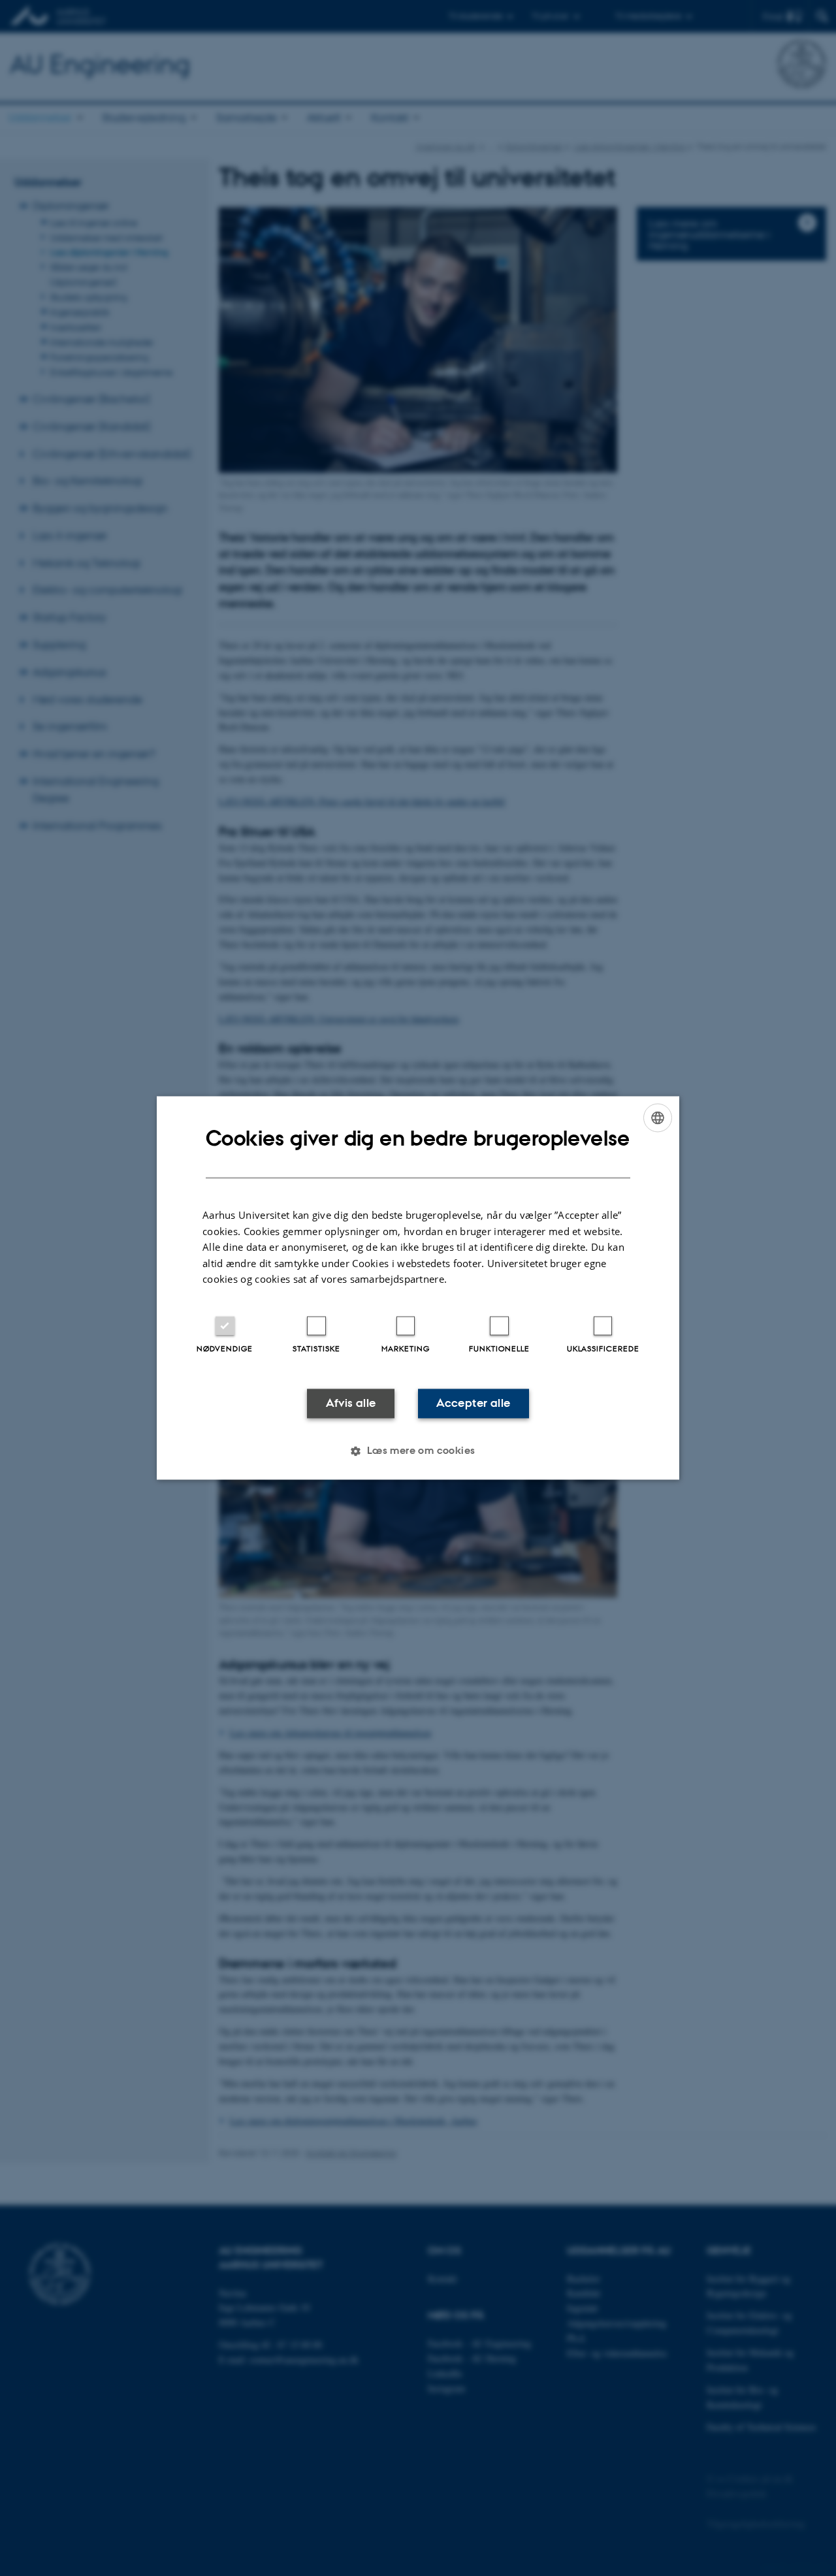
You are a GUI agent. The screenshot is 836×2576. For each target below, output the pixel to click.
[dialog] (418, 1288)
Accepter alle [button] (473, 1403)
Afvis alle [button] (351, 1403)
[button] (418, 1451)
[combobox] (658, 1118)
